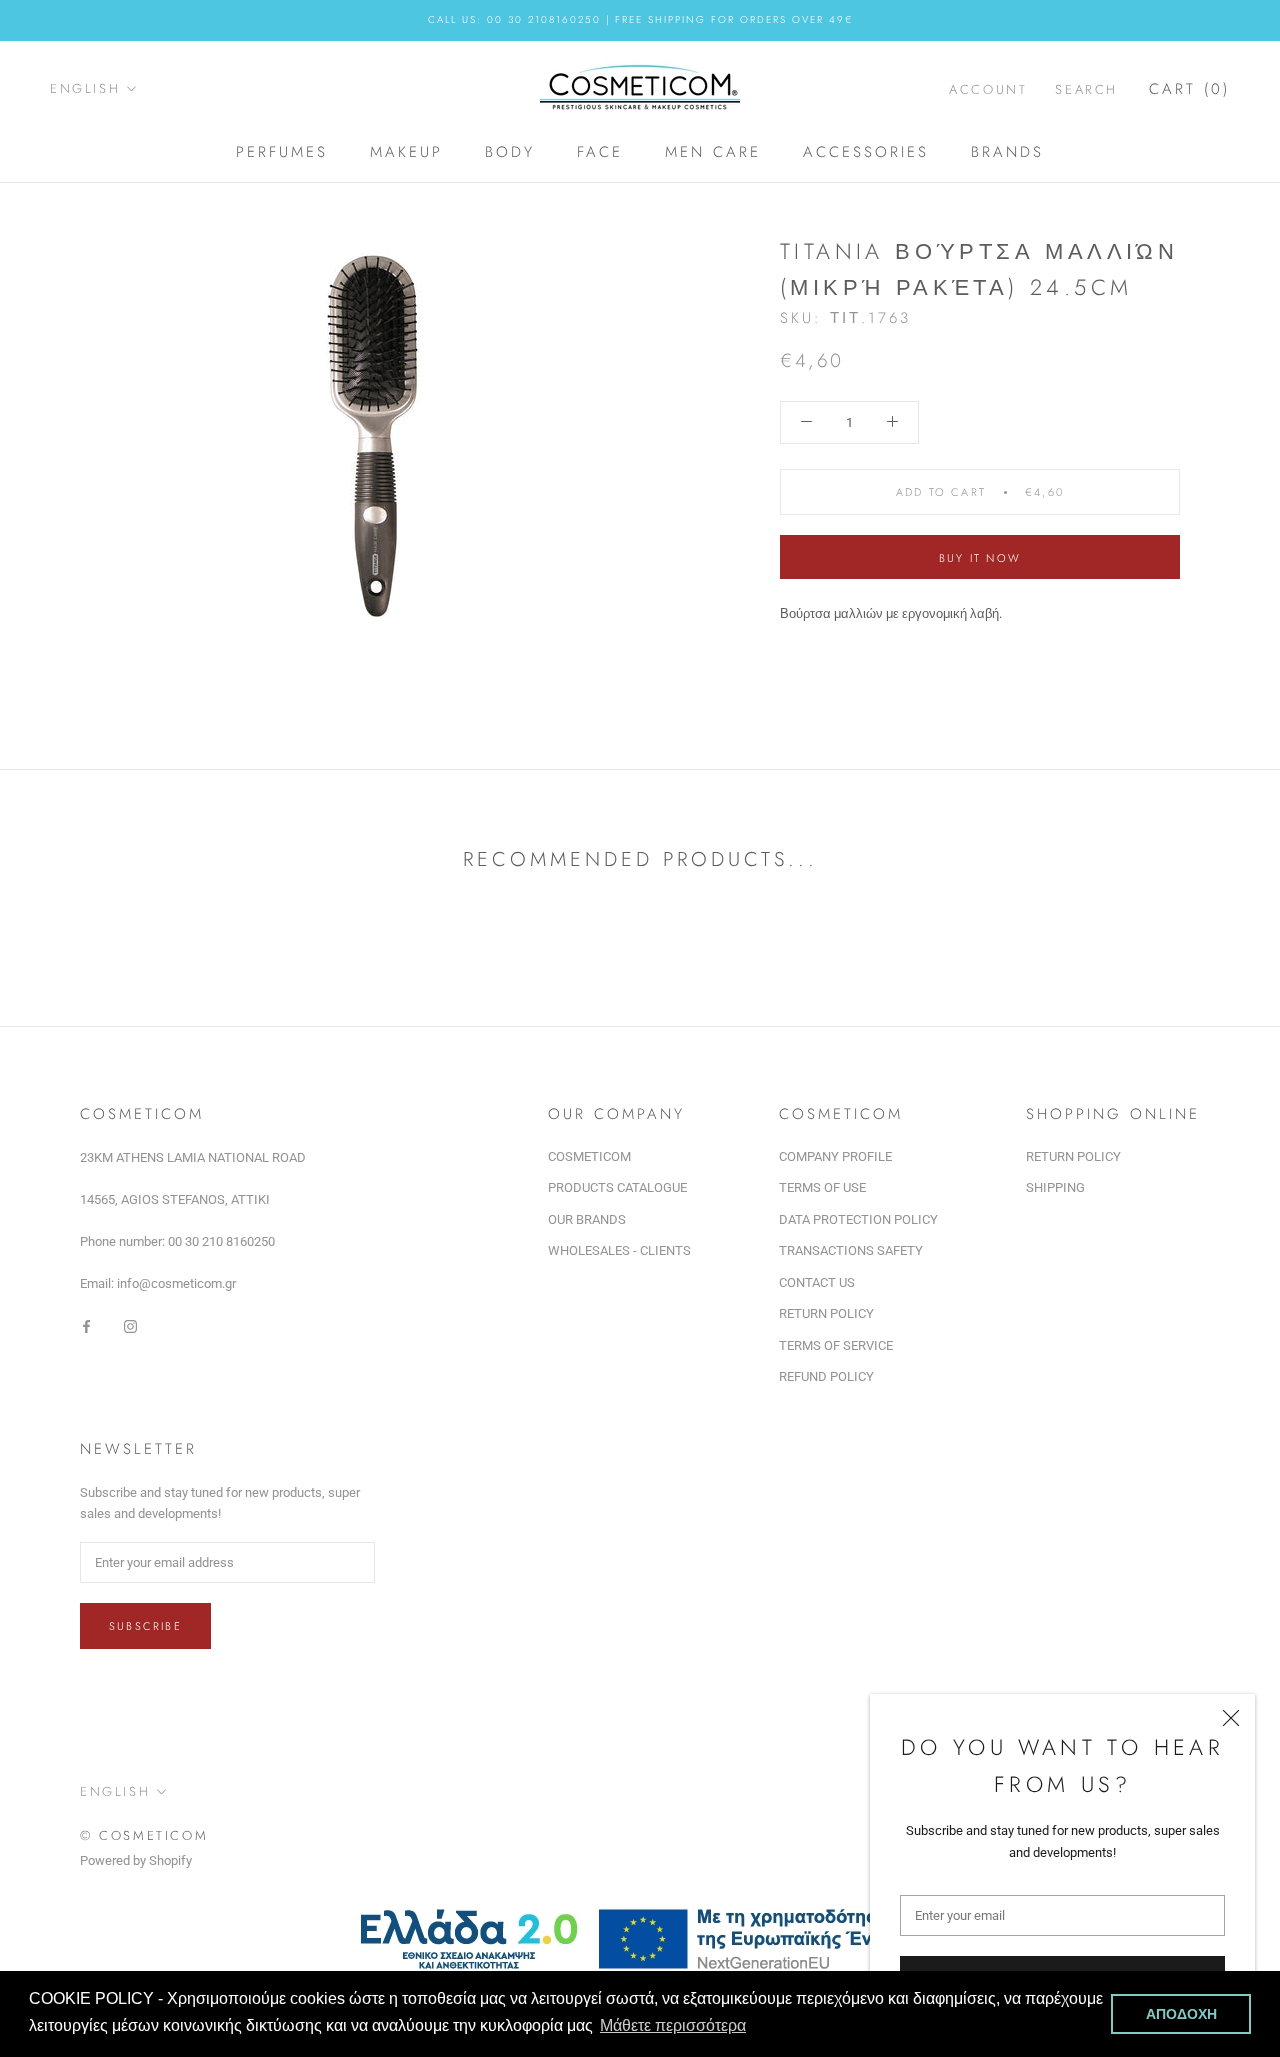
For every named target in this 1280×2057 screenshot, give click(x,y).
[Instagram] (130, 1325)
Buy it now (980, 558)
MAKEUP (406, 152)
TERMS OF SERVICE (836, 1345)
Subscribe (145, 1626)
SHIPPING (1055, 1187)
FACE (600, 152)
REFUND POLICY (826, 1376)
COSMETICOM (589, 1156)
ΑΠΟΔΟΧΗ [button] (1181, 2014)
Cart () (1189, 88)
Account (988, 88)
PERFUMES (282, 152)
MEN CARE (713, 152)
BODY (510, 152)
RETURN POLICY (826, 1313)
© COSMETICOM (144, 1835)
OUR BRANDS (587, 1219)
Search (1086, 88)
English (85, 88)
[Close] (1231, 1718)
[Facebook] (86, 1325)
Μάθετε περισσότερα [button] (673, 2025)
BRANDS (1007, 152)
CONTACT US (817, 1282)
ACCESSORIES (866, 152)
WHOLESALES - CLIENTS (619, 1250)
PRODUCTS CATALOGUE (617, 1187)
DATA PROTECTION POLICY (858, 1219)
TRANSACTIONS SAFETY (851, 1250)
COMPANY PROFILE (835, 1156)
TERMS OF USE (822, 1187)
